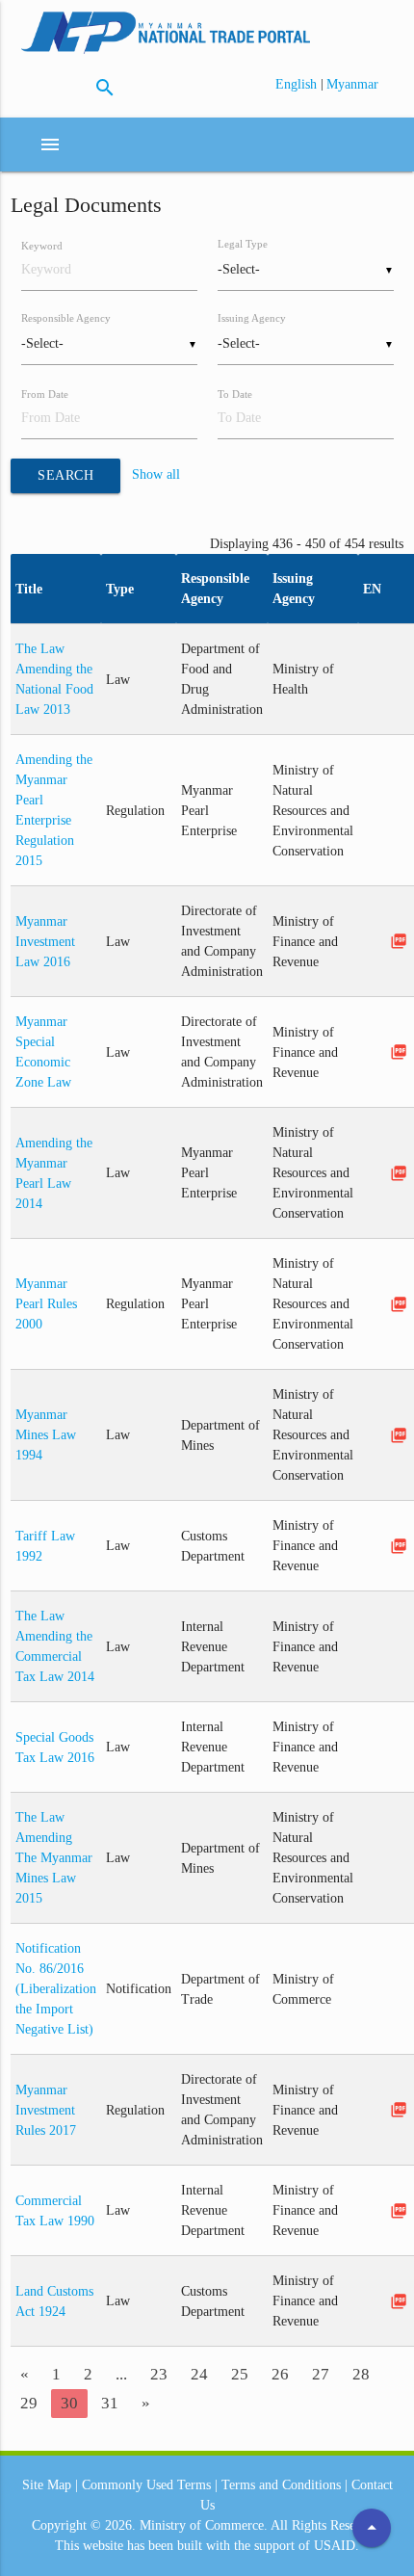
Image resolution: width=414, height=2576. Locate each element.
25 (240, 2374)
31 (110, 2403)
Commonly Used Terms (146, 2485)
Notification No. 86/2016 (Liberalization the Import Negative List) (56, 1989)
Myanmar (352, 84)
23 (159, 2374)
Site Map (47, 2485)
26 (280, 2374)
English (298, 84)
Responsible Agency (66, 318)
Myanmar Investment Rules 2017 (46, 2110)
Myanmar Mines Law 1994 (46, 1435)
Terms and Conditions (281, 2485)
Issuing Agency (252, 318)
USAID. (336, 2546)
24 (199, 2374)
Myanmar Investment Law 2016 (45, 942)
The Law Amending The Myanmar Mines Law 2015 (54, 1858)
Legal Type (243, 244)
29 (29, 2403)
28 (361, 2374)
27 (321, 2374)
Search (65, 475)
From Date (45, 394)
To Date (235, 394)
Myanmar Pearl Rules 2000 (46, 1304)
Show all (156, 475)
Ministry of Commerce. (204, 2525)
